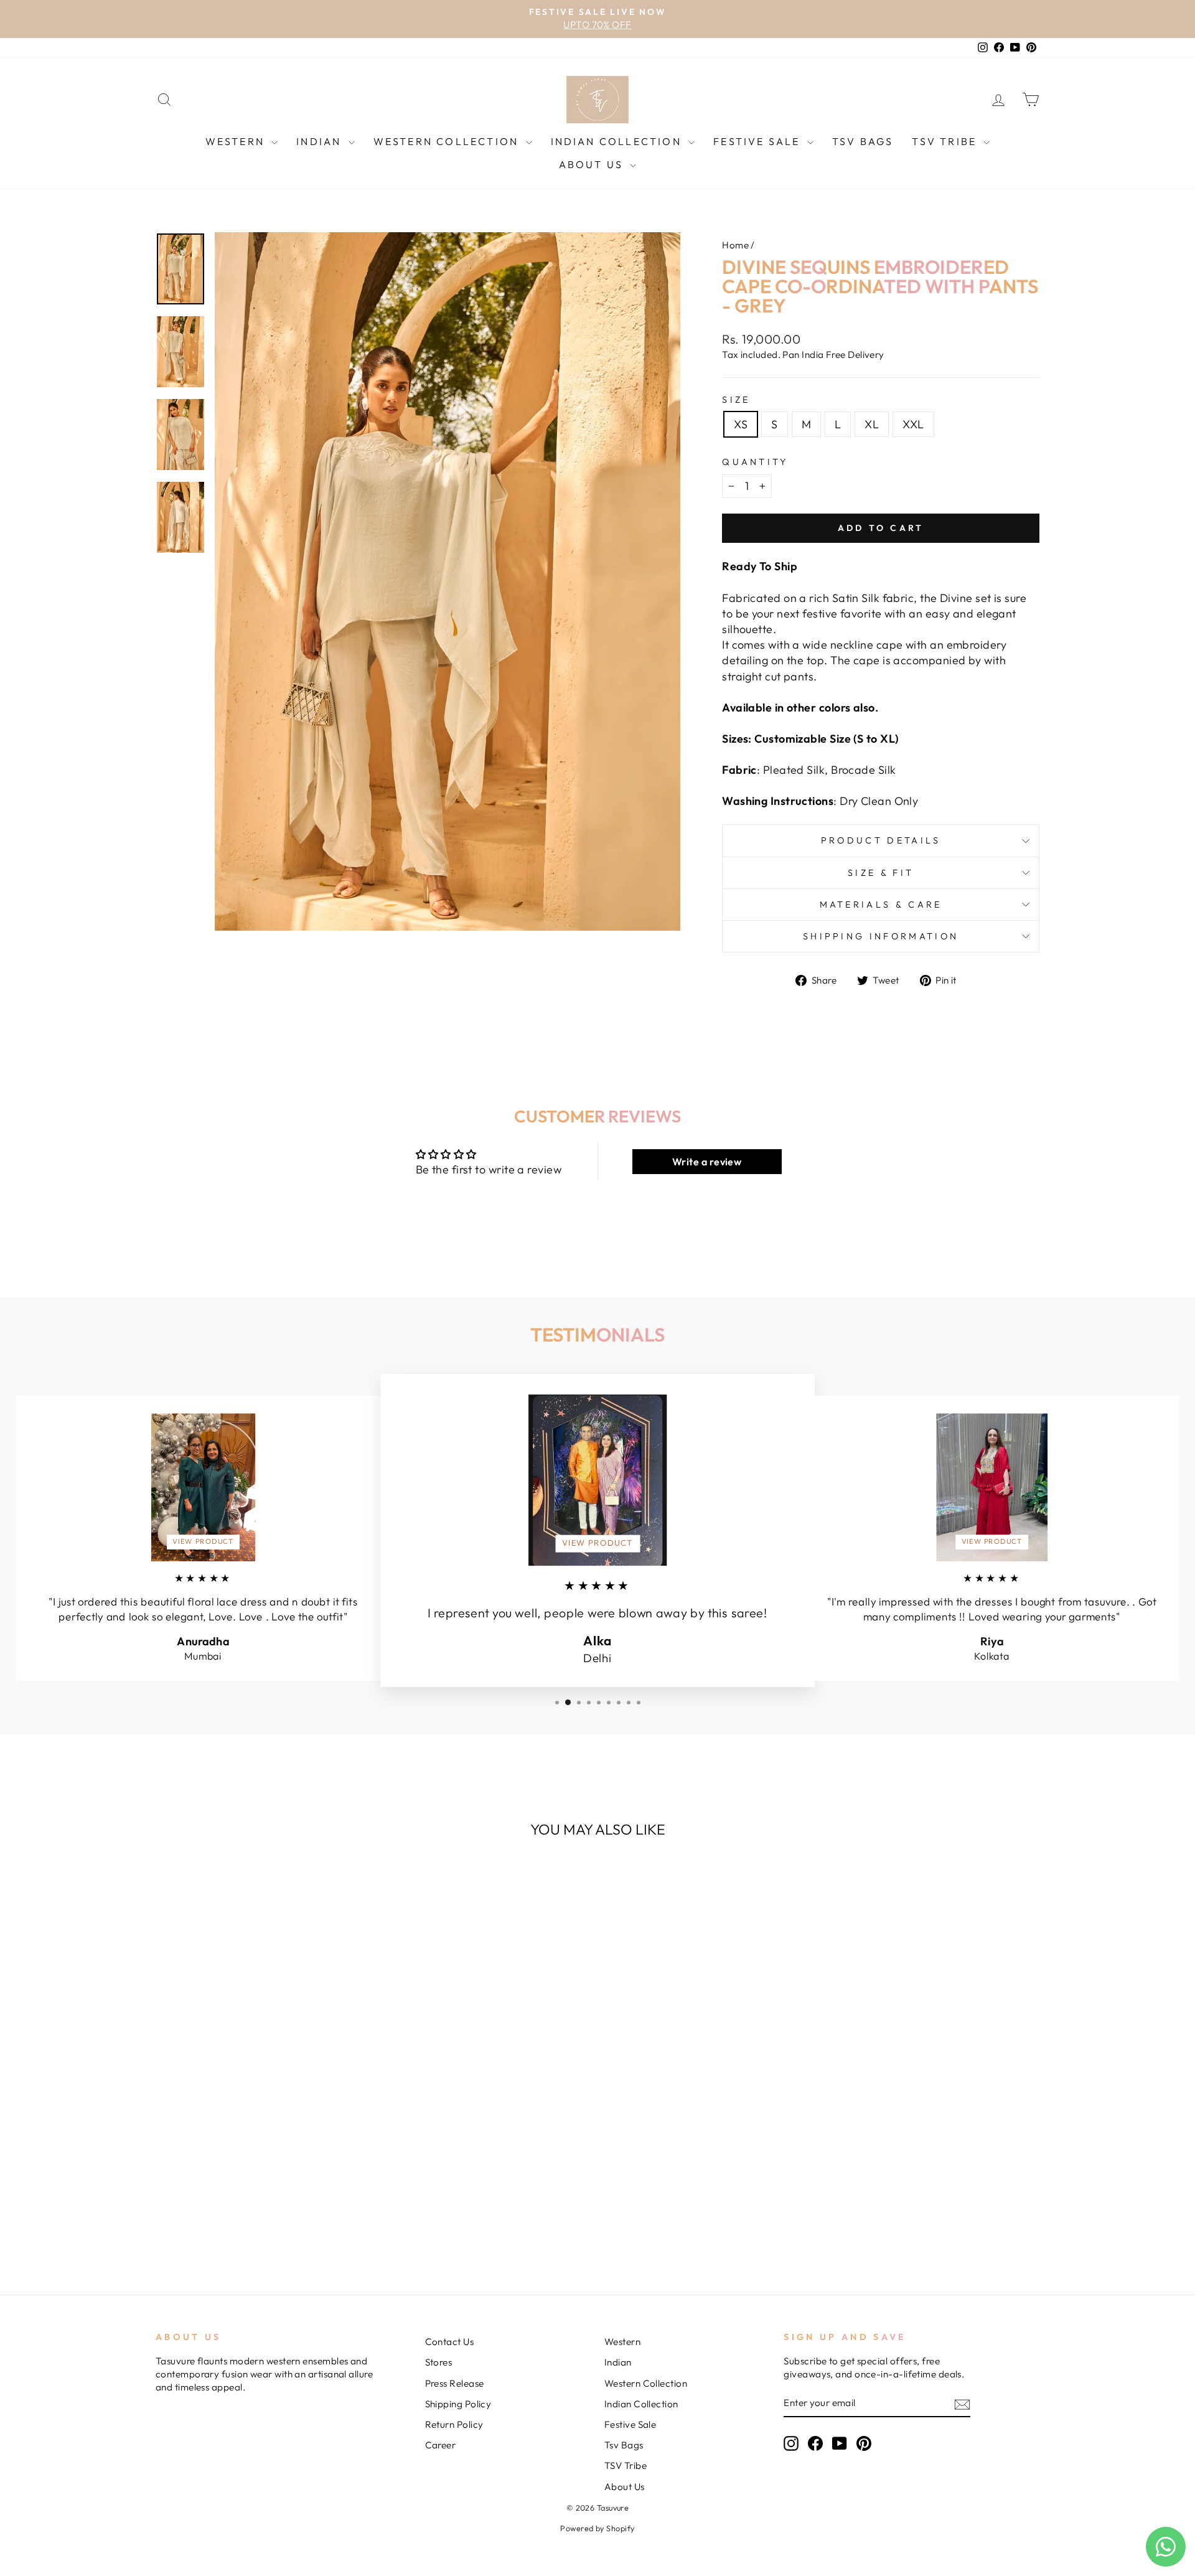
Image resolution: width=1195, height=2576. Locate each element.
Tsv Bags (863, 141)
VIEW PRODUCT (203, 1541)
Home (735, 245)
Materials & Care (881, 905)
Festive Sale (759, 141)
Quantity (755, 462)
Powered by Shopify (597, 2528)
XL (872, 424)
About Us (593, 164)
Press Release (455, 2383)
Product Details (881, 840)
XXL (913, 424)
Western (237, 141)
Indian (321, 141)
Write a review (707, 1162)
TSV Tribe (946, 141)
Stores (439, 2362)
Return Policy (454, 2424)
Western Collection (448, 141)
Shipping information (881, 936)
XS (741, 424)
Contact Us (450, 2342)
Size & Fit (881, 873)
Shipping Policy (458, 2404)
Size (736, 400)
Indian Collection (618, 141)
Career (441, 2445)
